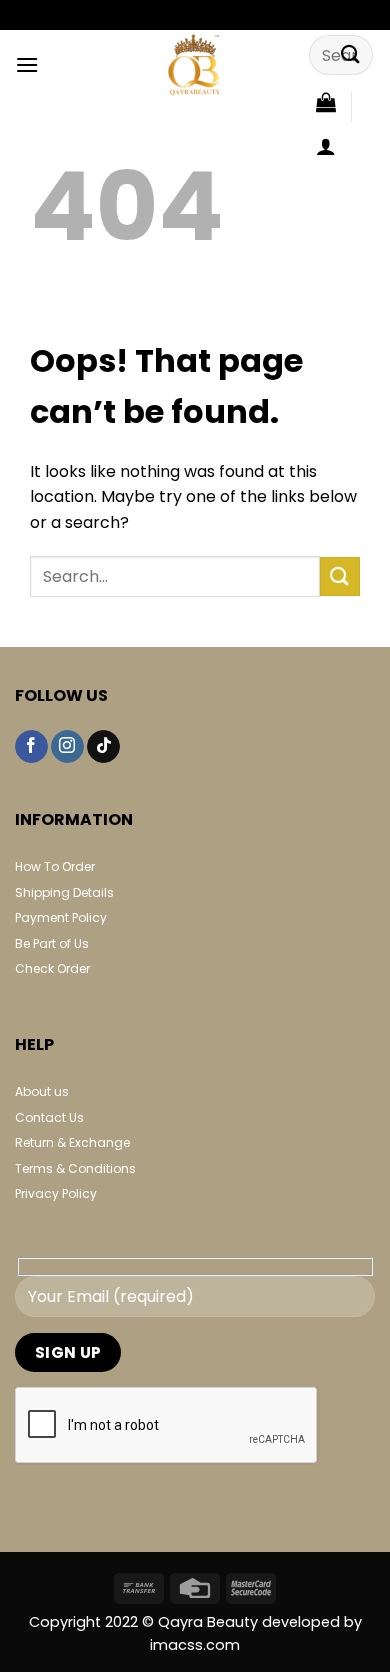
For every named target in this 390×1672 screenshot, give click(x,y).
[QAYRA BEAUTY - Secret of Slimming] (195, 65)
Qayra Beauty (210, 1622)
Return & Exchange (72, 1142)
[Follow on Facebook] (31, 747)
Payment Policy (61, 917)
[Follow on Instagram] (67, 747)
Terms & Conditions (75, 1168)
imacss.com (195, 1645)
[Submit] (351, 54)
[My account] (326, 146)
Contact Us (49, 1117)
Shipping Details (64, 892)
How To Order (55, 866)
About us (42, 1091)
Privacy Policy (56, 1193)
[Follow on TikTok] (103, 747)
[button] (27, 64)
